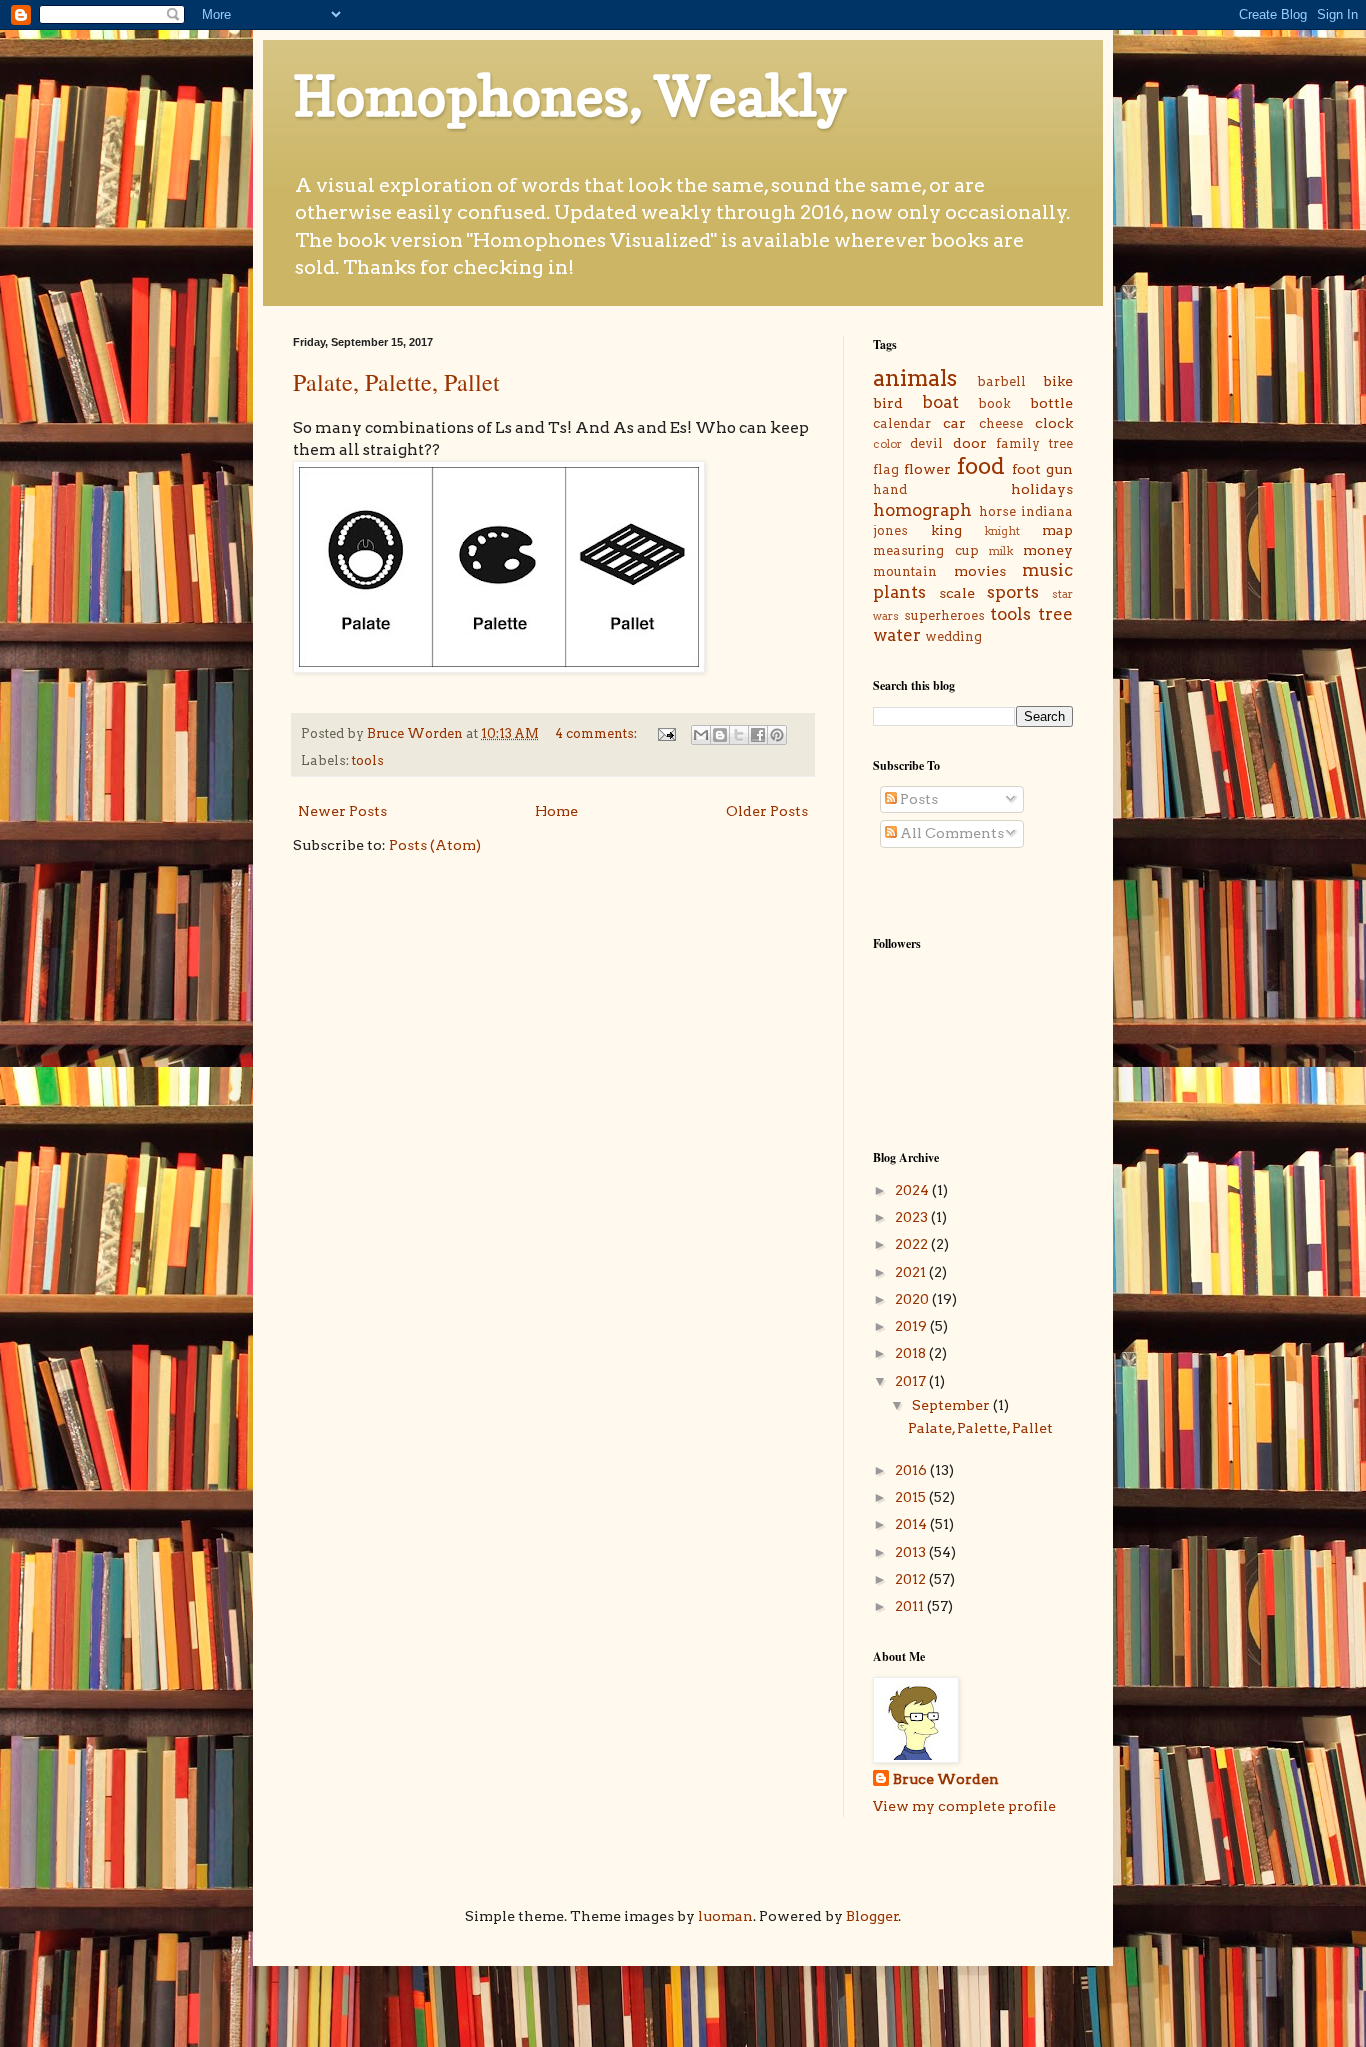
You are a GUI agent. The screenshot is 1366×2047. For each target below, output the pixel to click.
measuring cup (926, 550)
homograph (922, 510)
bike (1058, 381)
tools (368, 760)
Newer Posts (342, 811)
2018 (912, 1353)
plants (899, 592)
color (887, 444)
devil (926, 443)
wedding (953, 636)
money (1048, 550)
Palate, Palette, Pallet (396, 382)
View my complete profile (964, 1806)
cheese (1001, 423)
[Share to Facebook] (758, 735)
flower (927, 469)
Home (556, 811)
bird (888, 403)
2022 (913, 1244)
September (952, 1405)
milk (1001, 551)
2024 (913, 1190)
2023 (913, 1217)
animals (915, 378)
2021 (912, 1272)
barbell (1001, 381)
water (897, 635)
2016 (912, 1470)
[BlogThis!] (720, 735)
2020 (913, 1299)
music (1047, 570)
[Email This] (701, 735)
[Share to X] (739, 735)
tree (1055, 614)
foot (1026, 469)
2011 (911, 1606)
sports (1013, 592)
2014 (912, 1524)
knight (1002, 531)
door (970, 443)
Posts (917, 799)
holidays (1042, 489)
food (981, 466)
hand (890, 489)
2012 (912, 1579)
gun (1059, 469)
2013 (912, 1552)
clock (1054, 423)
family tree (1034, 443)
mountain (905, 571)
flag (886, 469)
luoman (725, 1916)
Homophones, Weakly (570, 96)
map (1057, 530)
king (946, 530)
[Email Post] (665, 733)
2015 (912, 1497)
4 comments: (597, 733)
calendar (902, 423)
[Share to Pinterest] (777, 735)
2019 (912, 1326)
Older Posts (767, 811)
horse (997, 511)
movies (980, 571)
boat (940, 402)
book (994, 403)
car (954, 423)
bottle (1051, 403)
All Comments (950, 833)
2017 (912, 1381)
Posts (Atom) (435, 845)
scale (957, 593)
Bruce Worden (946, 1779)
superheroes (944, 615)
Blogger (872, 1916)
